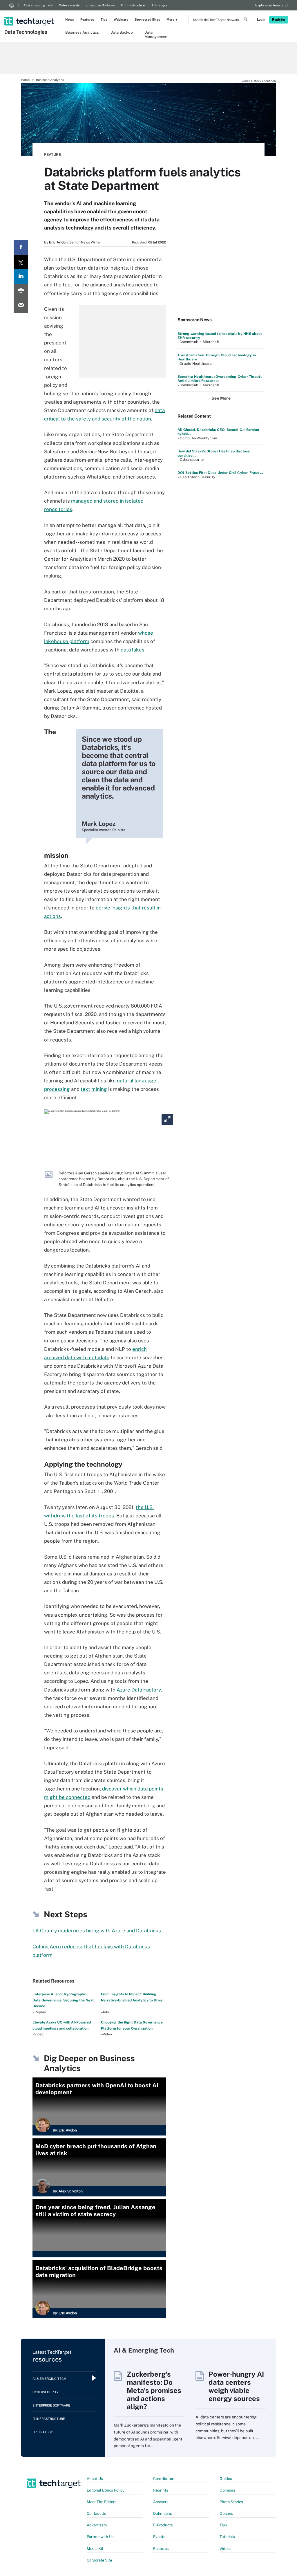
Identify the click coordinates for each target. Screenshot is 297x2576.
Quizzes (226, 2513)
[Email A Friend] (21, 306)
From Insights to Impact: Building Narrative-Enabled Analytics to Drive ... (132, 2000)
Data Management (156, 34)
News (70, 19)
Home (25, 80)
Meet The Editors (102, 2502)
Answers (161, 2502)
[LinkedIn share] (21, 277)
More (170, 19)
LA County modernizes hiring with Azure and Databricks (97, 1931)
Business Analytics (82, 32)
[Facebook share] (21, 248)
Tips (104, 19)
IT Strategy (159, 5)
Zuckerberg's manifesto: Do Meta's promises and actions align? (154, 2390)
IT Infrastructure (133, 5)
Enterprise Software (100, 5)
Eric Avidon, (59, 242)
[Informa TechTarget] (12, 5)
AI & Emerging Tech (38, 5)
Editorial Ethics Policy (106, 2490)
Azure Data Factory (139, 1690)
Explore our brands (269, 5)
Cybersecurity (69, 5)
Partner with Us (100, 2537)
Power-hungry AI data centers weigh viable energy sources (236, 2386)
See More (221, 398)
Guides (226, 2479)
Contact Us (96, 2513)
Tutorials (227, 2537)
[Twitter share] (21, 262)
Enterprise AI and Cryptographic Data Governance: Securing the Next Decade (63, 2000)
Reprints (161, 2490)
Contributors (164, 2479)
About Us (95, 2479)
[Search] (246, 20)
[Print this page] (21, 291)
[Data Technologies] (30, 14)
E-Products (163, 2525)
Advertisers (97, 2525)
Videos (226, 2549)
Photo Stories (231, 2502)
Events (159, 2537)
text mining (94, 1089)
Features (87, 19)
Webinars (121, 19)
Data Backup (122, 32)
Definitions (163, 2513)
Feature (52, 155)
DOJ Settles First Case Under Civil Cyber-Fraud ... (220, 473)
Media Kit (95, 2549)
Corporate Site (99, 2560)
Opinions (227, 2490)
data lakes (133, 650)
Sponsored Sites (147, 19)
